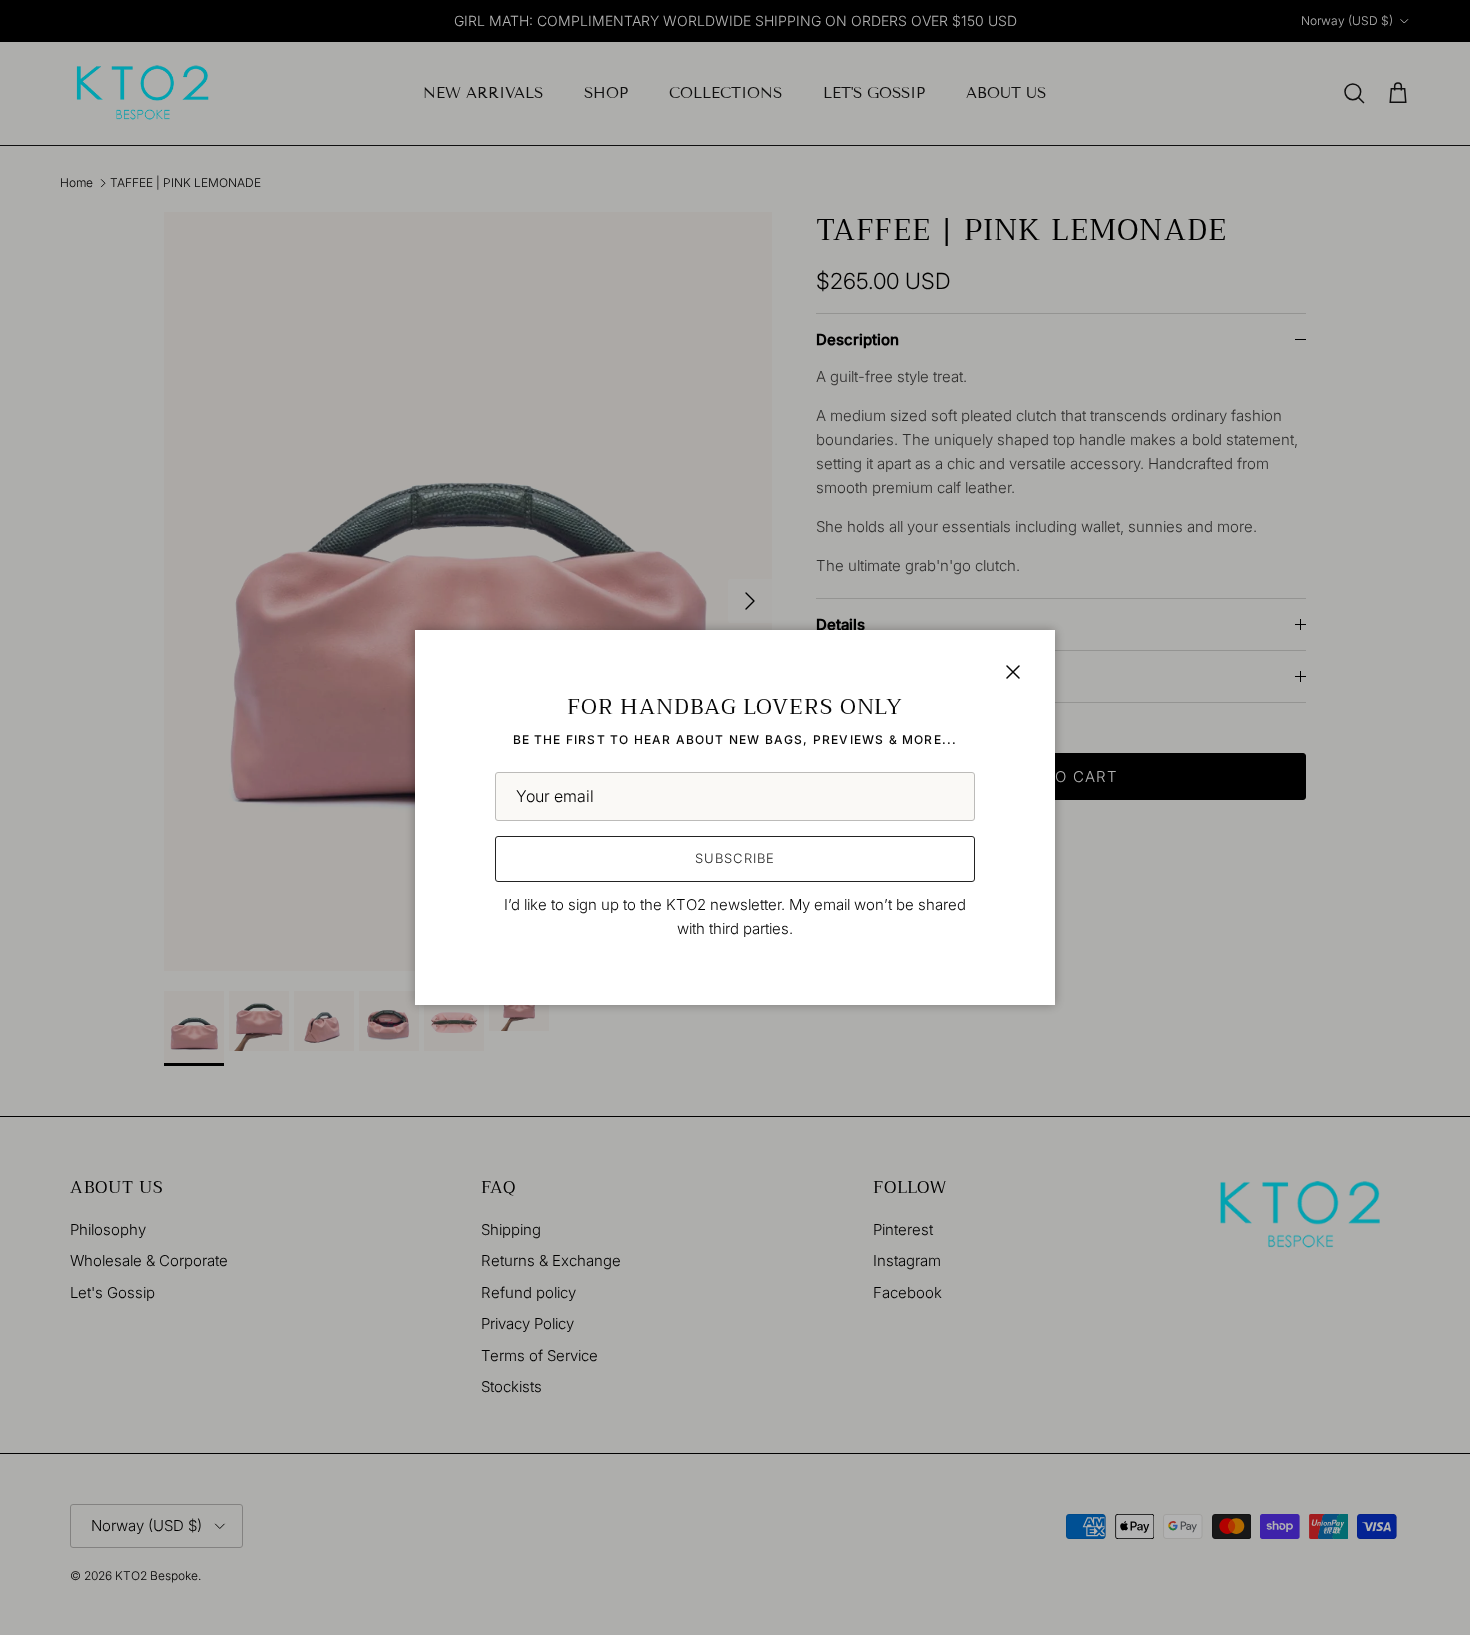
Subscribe (734, 858)
